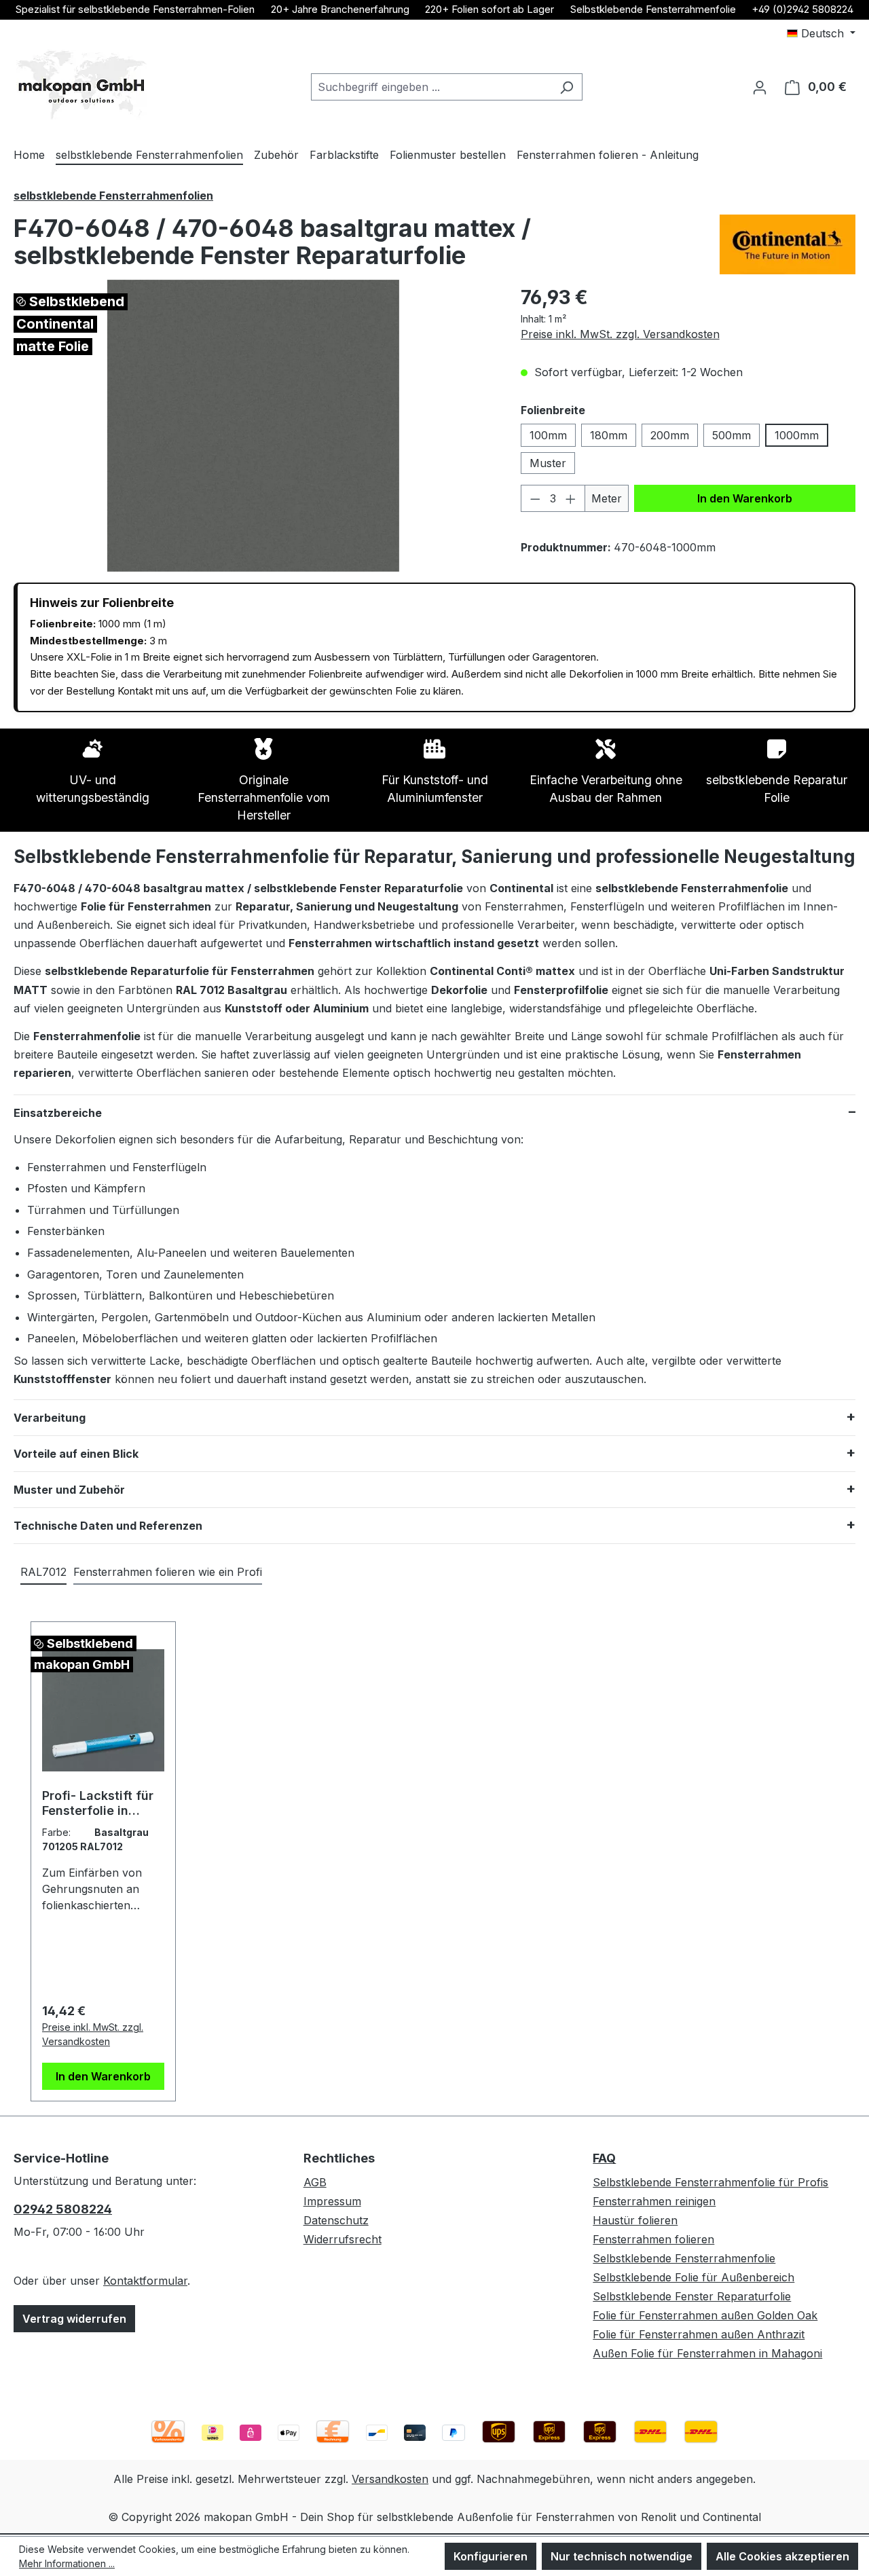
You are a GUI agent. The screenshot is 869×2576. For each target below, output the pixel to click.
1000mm (797, 435)
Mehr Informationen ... (67, 2563)
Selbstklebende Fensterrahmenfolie (653, 9)
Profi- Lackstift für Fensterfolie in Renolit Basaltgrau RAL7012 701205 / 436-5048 (98, 1803)
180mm (609, 435)
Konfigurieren (491, 2556)
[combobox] (431, 87)
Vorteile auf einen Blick (76, 1454)
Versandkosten (390, 2479)
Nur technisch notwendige (622, 2556)
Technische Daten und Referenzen (108, 1526)
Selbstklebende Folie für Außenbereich (694, 2277)
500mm (732, 435)
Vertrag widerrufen (74, 2319)
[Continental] (788, 244)
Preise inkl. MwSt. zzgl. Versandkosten (620, 334)
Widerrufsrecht (343, 2239)
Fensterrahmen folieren (653, 2239)
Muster (548, 463)
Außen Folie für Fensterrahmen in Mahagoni (707, 2353)
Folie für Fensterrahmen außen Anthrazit (699, 2334)
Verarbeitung (50, 1418)
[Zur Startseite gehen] (81, 85)
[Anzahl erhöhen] (571, 498)
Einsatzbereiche (58, 1113)
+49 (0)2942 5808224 (802, 9)
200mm (670, 435)
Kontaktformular (145, 2281)
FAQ (604, 2158)
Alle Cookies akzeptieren (782, 2556)
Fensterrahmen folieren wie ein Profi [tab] (168, 1572)
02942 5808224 (63, 2209)
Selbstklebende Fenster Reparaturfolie (692, 2296)
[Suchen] (567, 87)
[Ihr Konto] (760, 87)
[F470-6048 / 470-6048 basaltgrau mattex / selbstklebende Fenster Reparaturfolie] (253, 426)
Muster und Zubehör (69, 1490)
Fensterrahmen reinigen (654, 2201)
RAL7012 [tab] (43, 1572)
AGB (315, 2182)
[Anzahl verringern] (535, 498)
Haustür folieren (635, 2220)
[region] (254, 426)
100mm (548, 435)
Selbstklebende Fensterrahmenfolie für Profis (710, 2182)
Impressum (332, 2201)
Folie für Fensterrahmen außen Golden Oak (705, 2315)
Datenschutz (336, 2220)
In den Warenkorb (745, 498)
